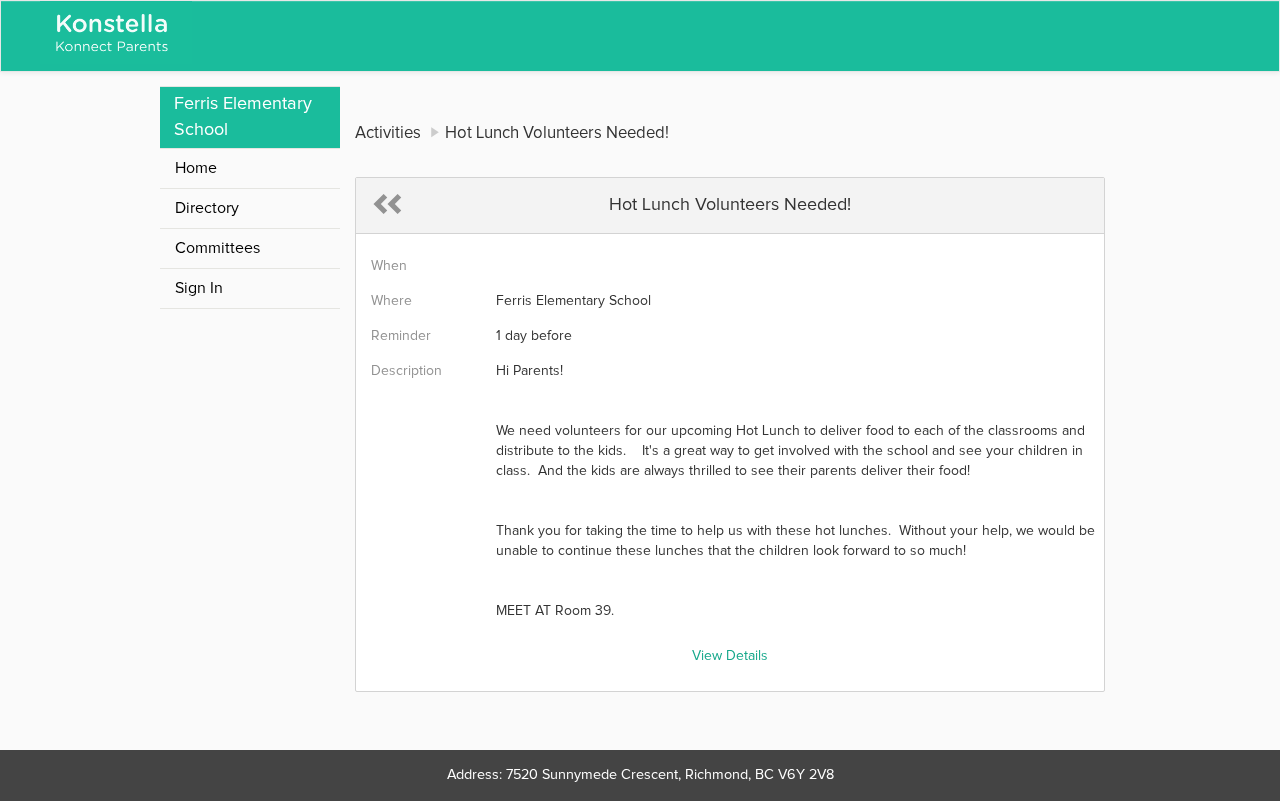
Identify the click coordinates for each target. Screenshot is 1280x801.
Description (406, 371)
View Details (730, 656)
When (389, 266)
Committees (217, 248)
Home (196, 168)
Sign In (199, 288)
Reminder (401, 336)
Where (391, 301)
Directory (207, 208)
